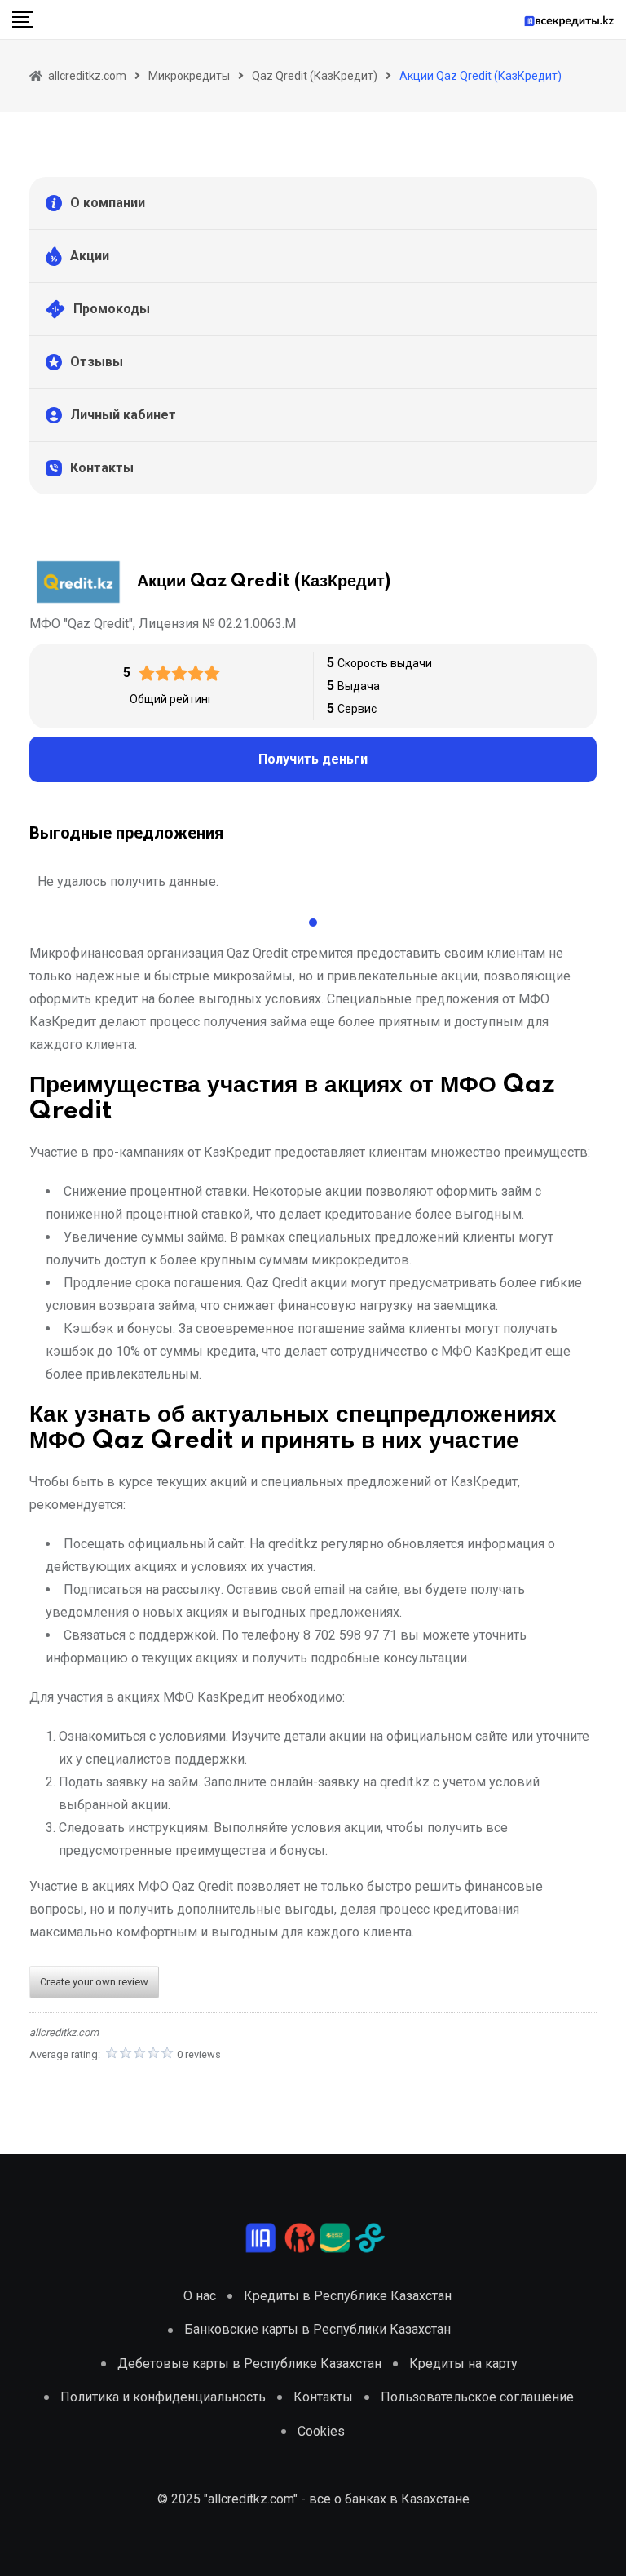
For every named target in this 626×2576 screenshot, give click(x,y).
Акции (90, 256)
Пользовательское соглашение (477, 2397)
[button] (313, 923)
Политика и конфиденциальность (163, 2397)
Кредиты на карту (463, 2364)
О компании (108, 203)
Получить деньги (313, 759)
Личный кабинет (123, 415)
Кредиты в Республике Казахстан (348, 2296)
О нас (200, 2296)
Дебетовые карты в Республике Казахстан (249, 2364)
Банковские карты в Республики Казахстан (317, 2329)
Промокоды (112, 309)
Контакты (102, 468)
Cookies (321, 2431)
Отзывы (97, 362)
